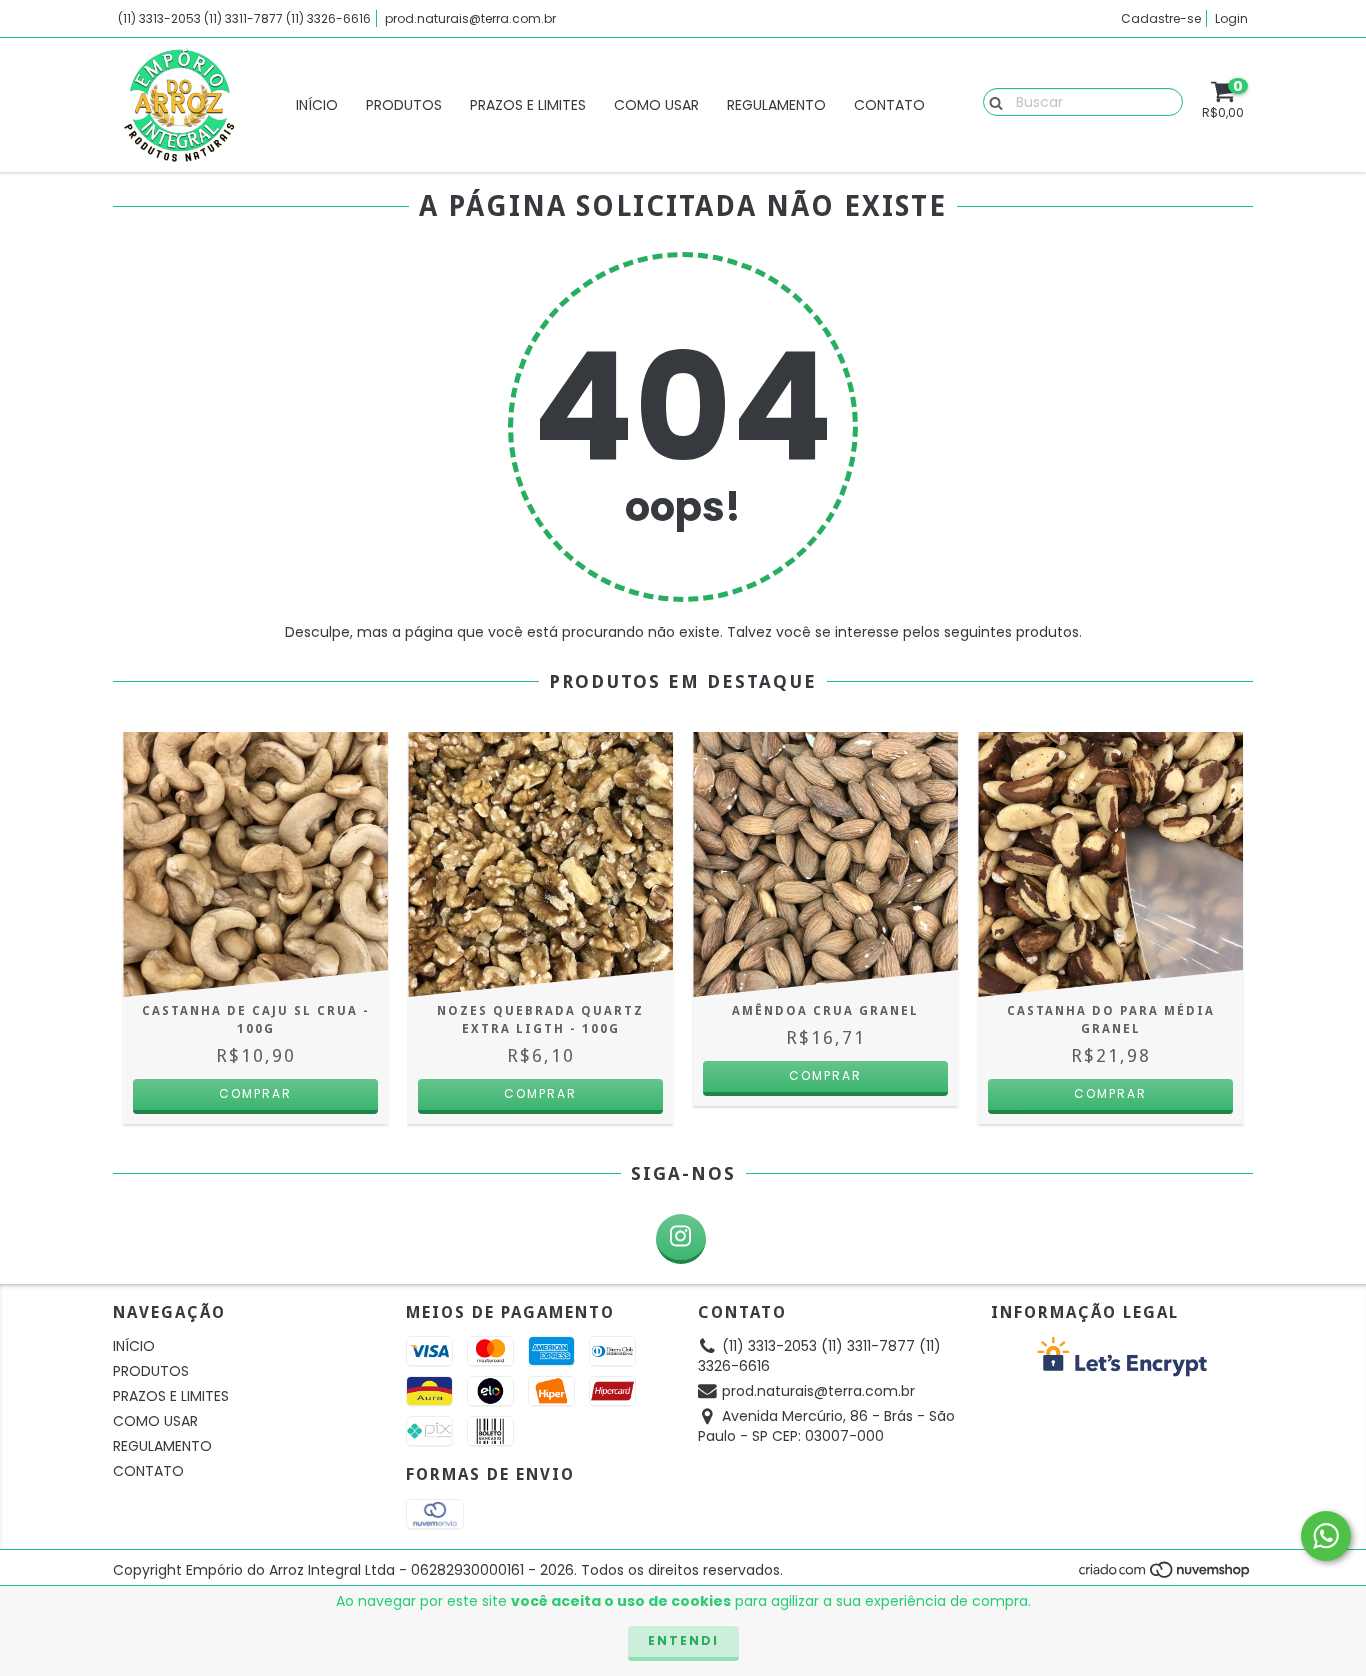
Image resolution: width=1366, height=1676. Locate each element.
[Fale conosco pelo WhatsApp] (1326, 1536)
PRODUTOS (404, 105)
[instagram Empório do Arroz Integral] (681, 1239)
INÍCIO (317, 105)
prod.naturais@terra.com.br (470, 18)
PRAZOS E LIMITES (528, 105)
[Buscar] (991, 101)
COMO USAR (656, 105)
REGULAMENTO (776, 105)
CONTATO (889, 105)
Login (1231, 18)
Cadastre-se (1161, 18)
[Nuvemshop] (1165, 1574)
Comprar (825, 1075)
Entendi (683, 1640)
